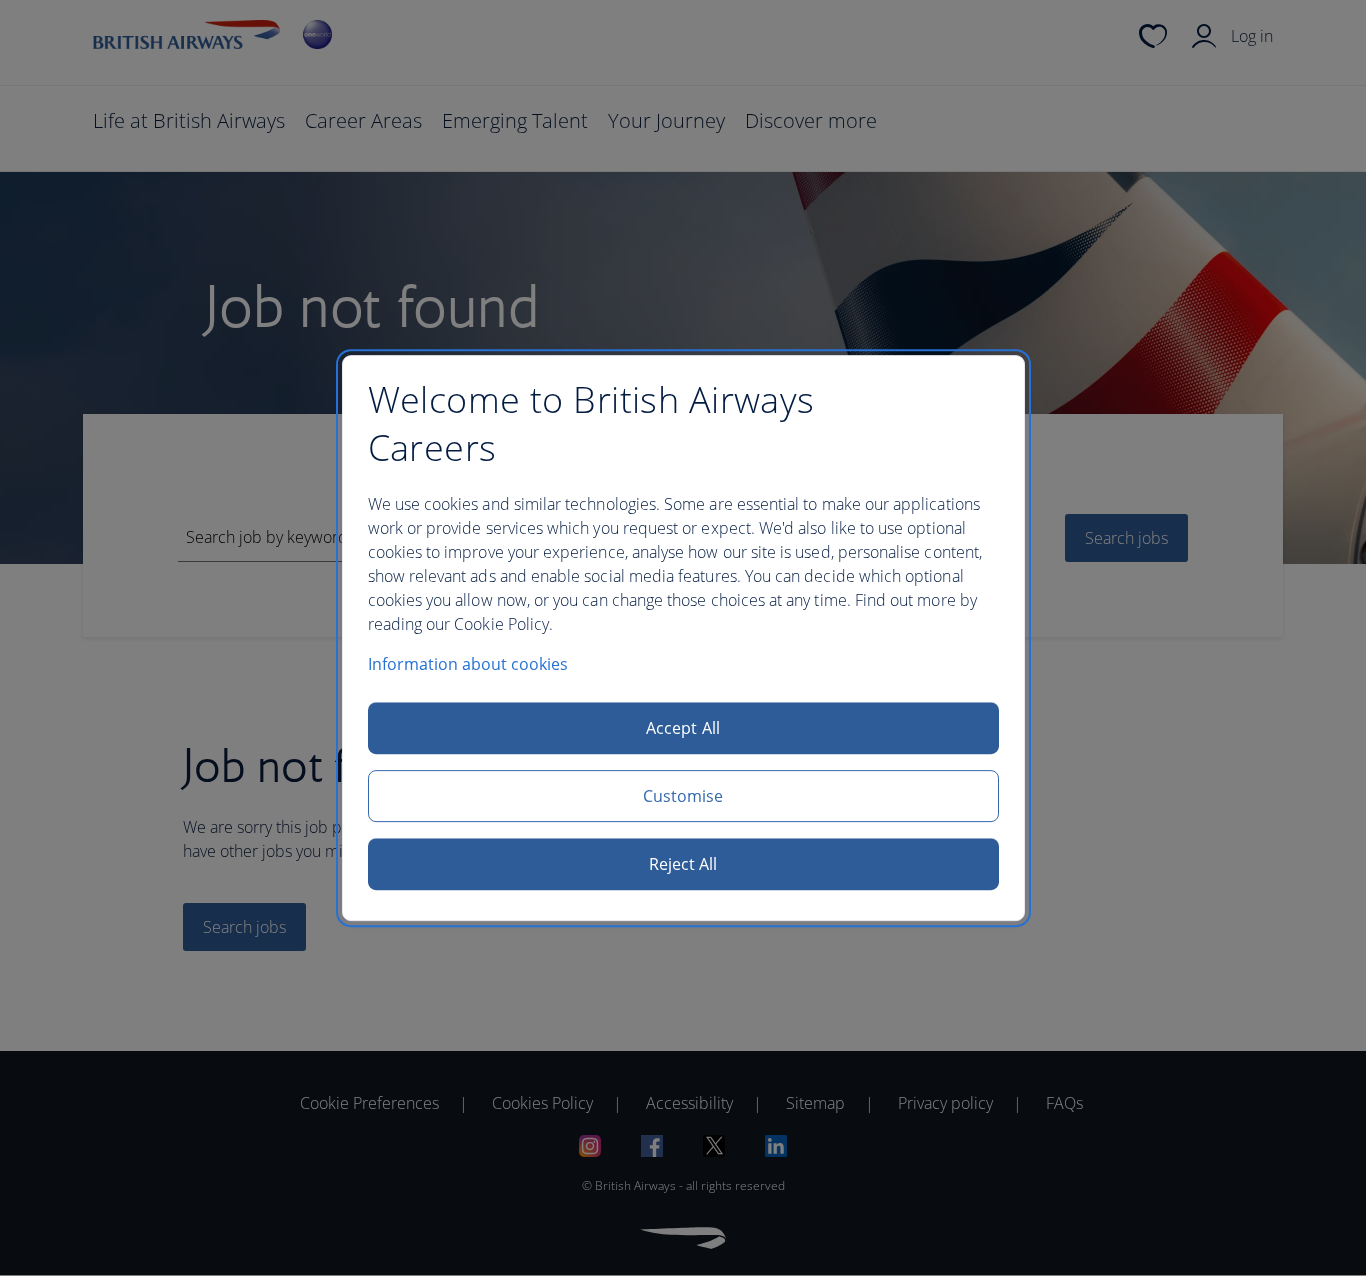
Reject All (683, 864)
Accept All (683, 728)
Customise (683, 796)
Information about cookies (468, 664)
